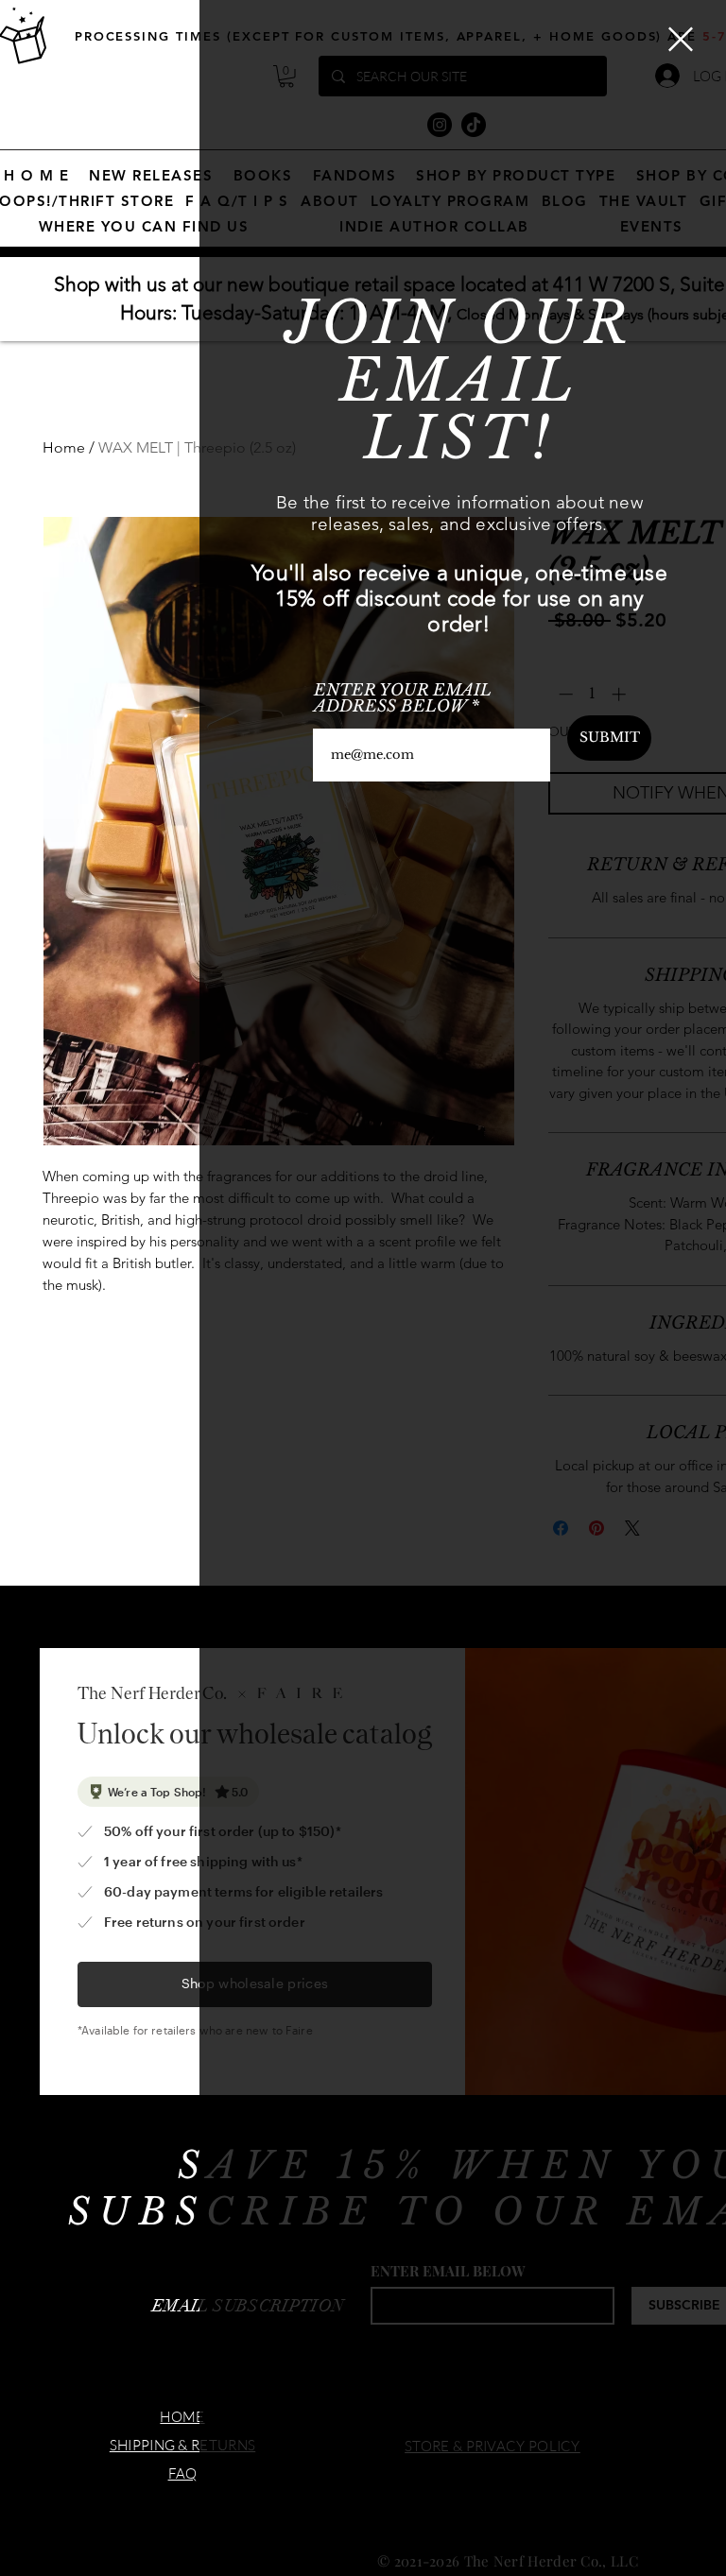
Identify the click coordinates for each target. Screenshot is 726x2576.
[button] (681, 39)
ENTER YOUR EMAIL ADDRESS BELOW (403, 698)
